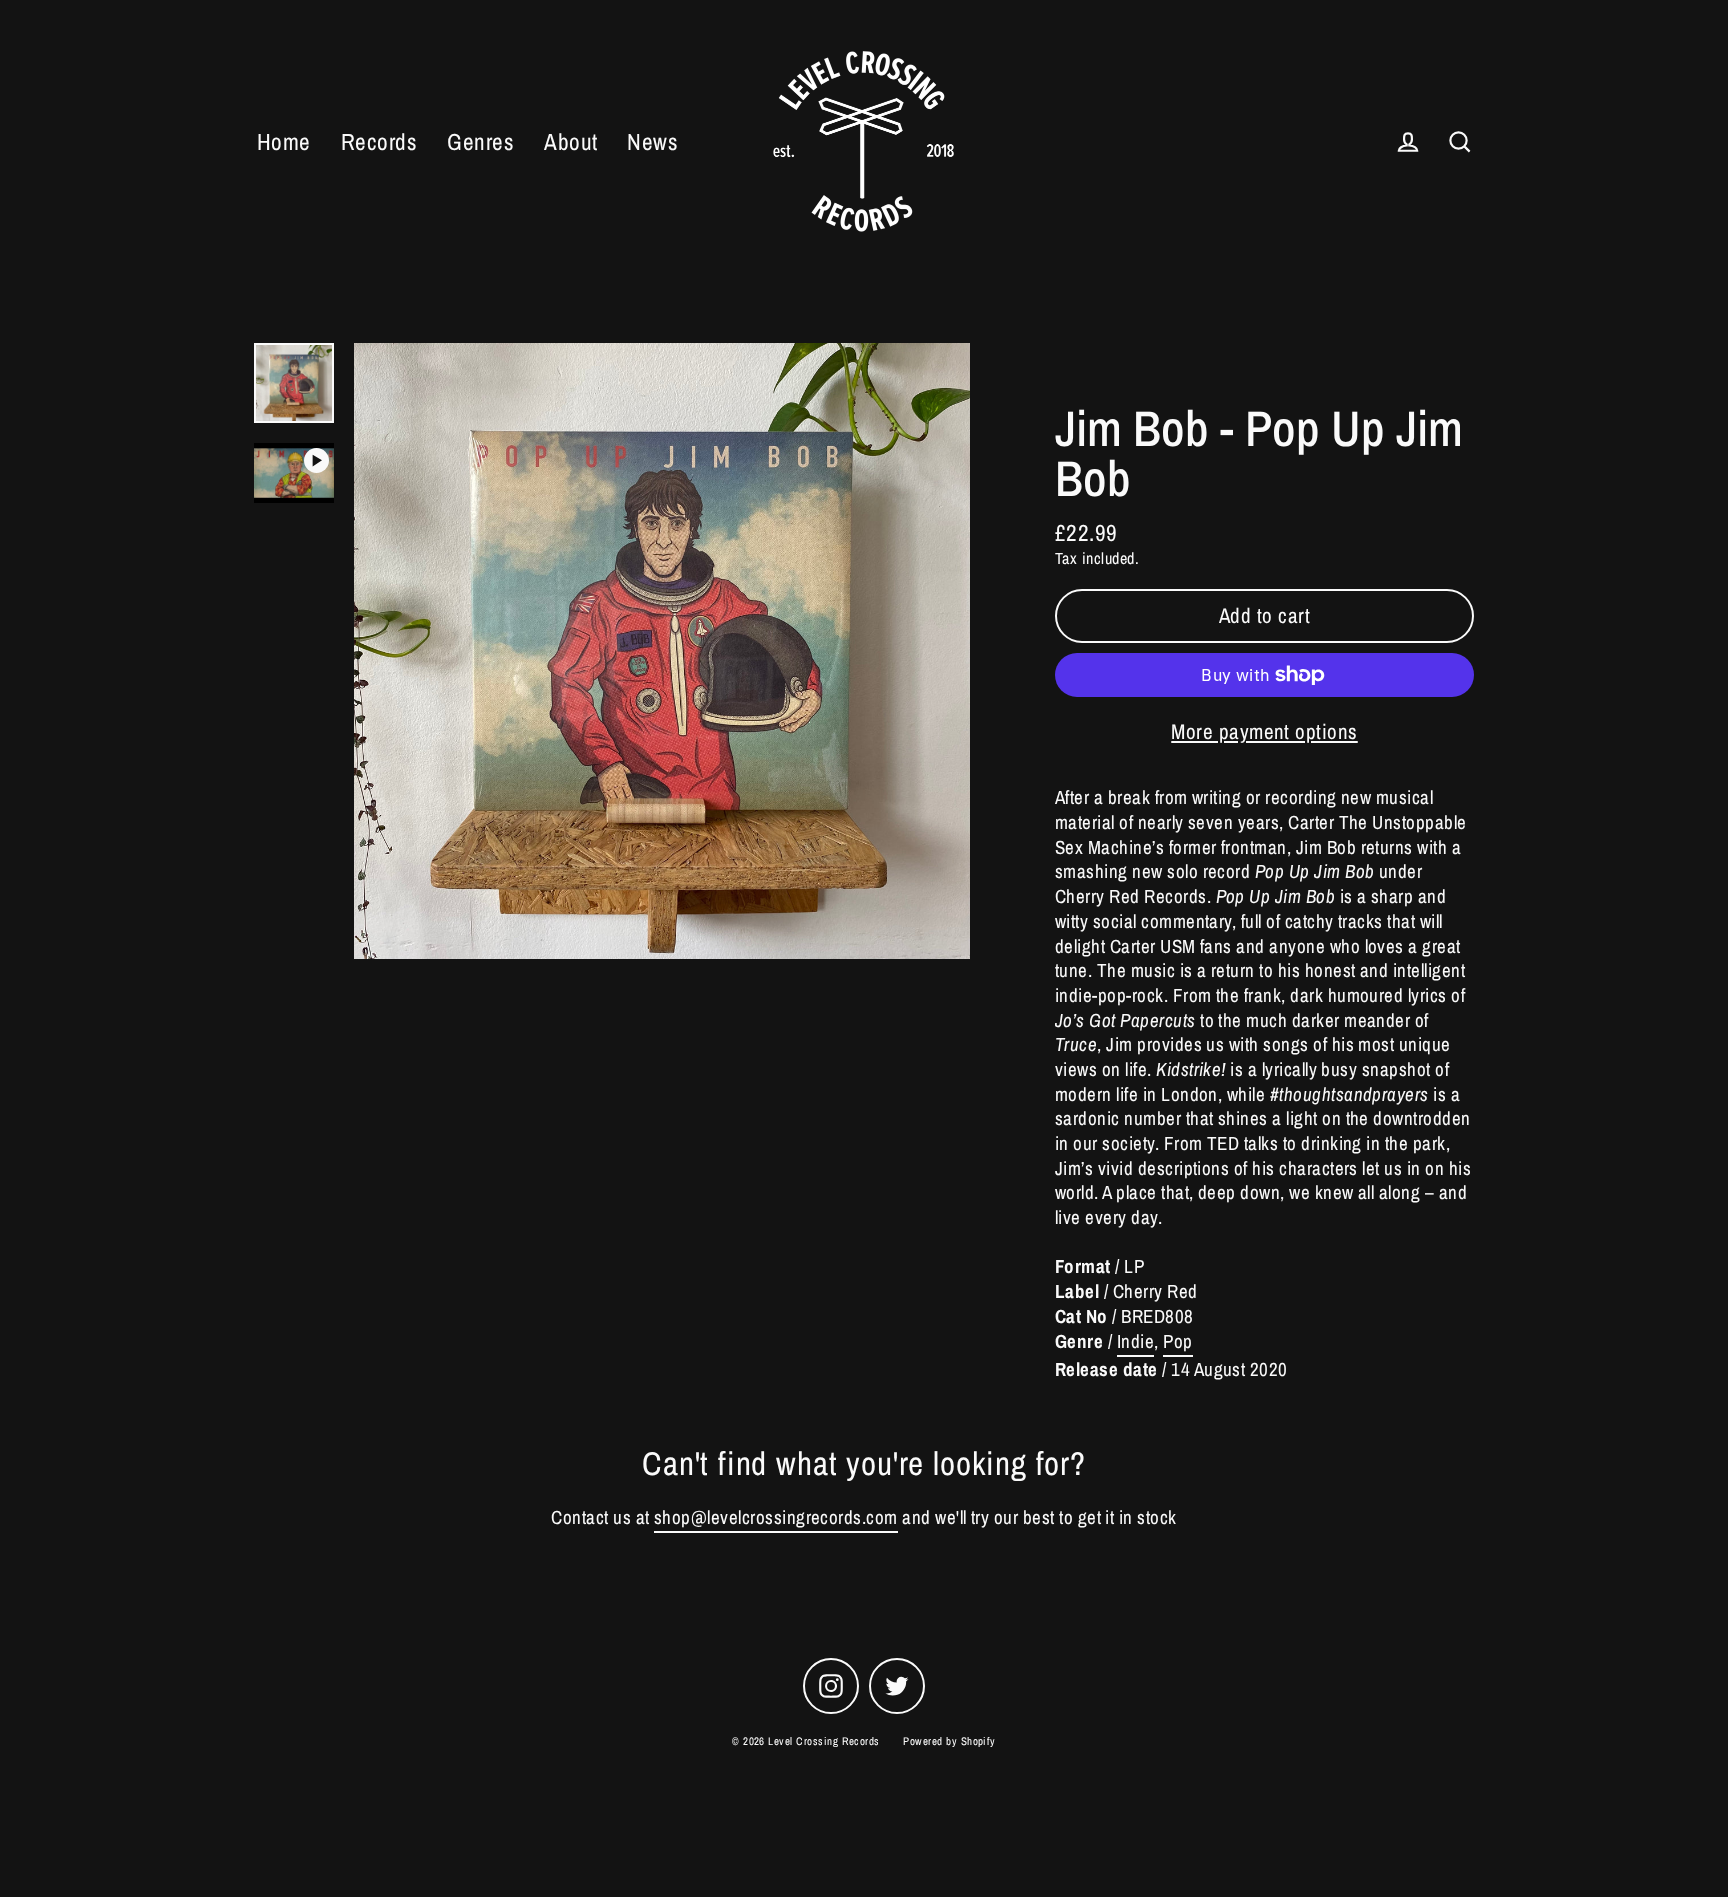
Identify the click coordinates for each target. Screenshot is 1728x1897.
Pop (1177, 1341)
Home (284, 141)
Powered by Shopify (949, 1741)
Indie (1135, 1341)
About (570, 141)
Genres (480, 141)
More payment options (1264, 731)
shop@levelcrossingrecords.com (776, 1517)
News (652, 141)
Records (379, 141)
